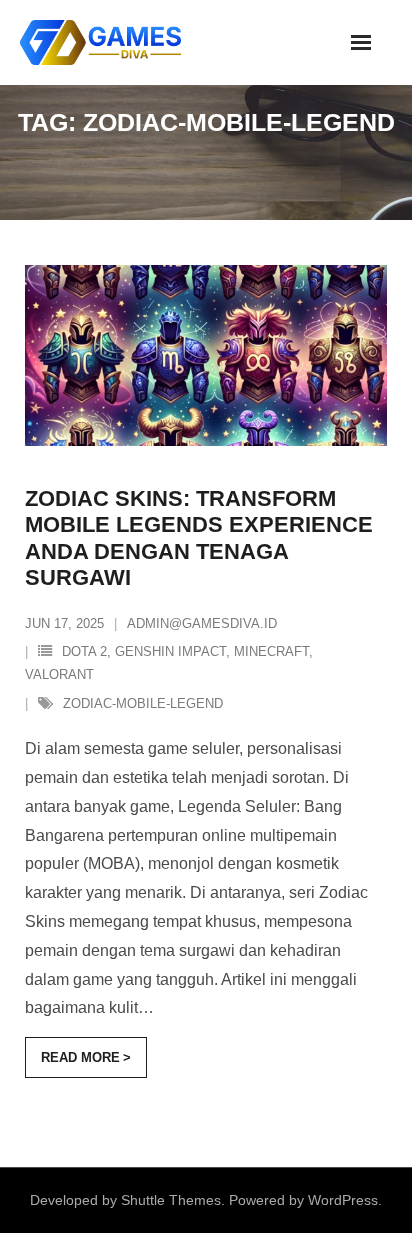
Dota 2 (84, 651)
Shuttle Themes (171, 1200)
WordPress (343, 1200)
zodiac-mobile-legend (143, 703)
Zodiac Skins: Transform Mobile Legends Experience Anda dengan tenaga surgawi (199, 538)
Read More (80, 1057)
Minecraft (271, 651)
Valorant (59, 674)
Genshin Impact (170, 651)
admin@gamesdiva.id (202, 623)
